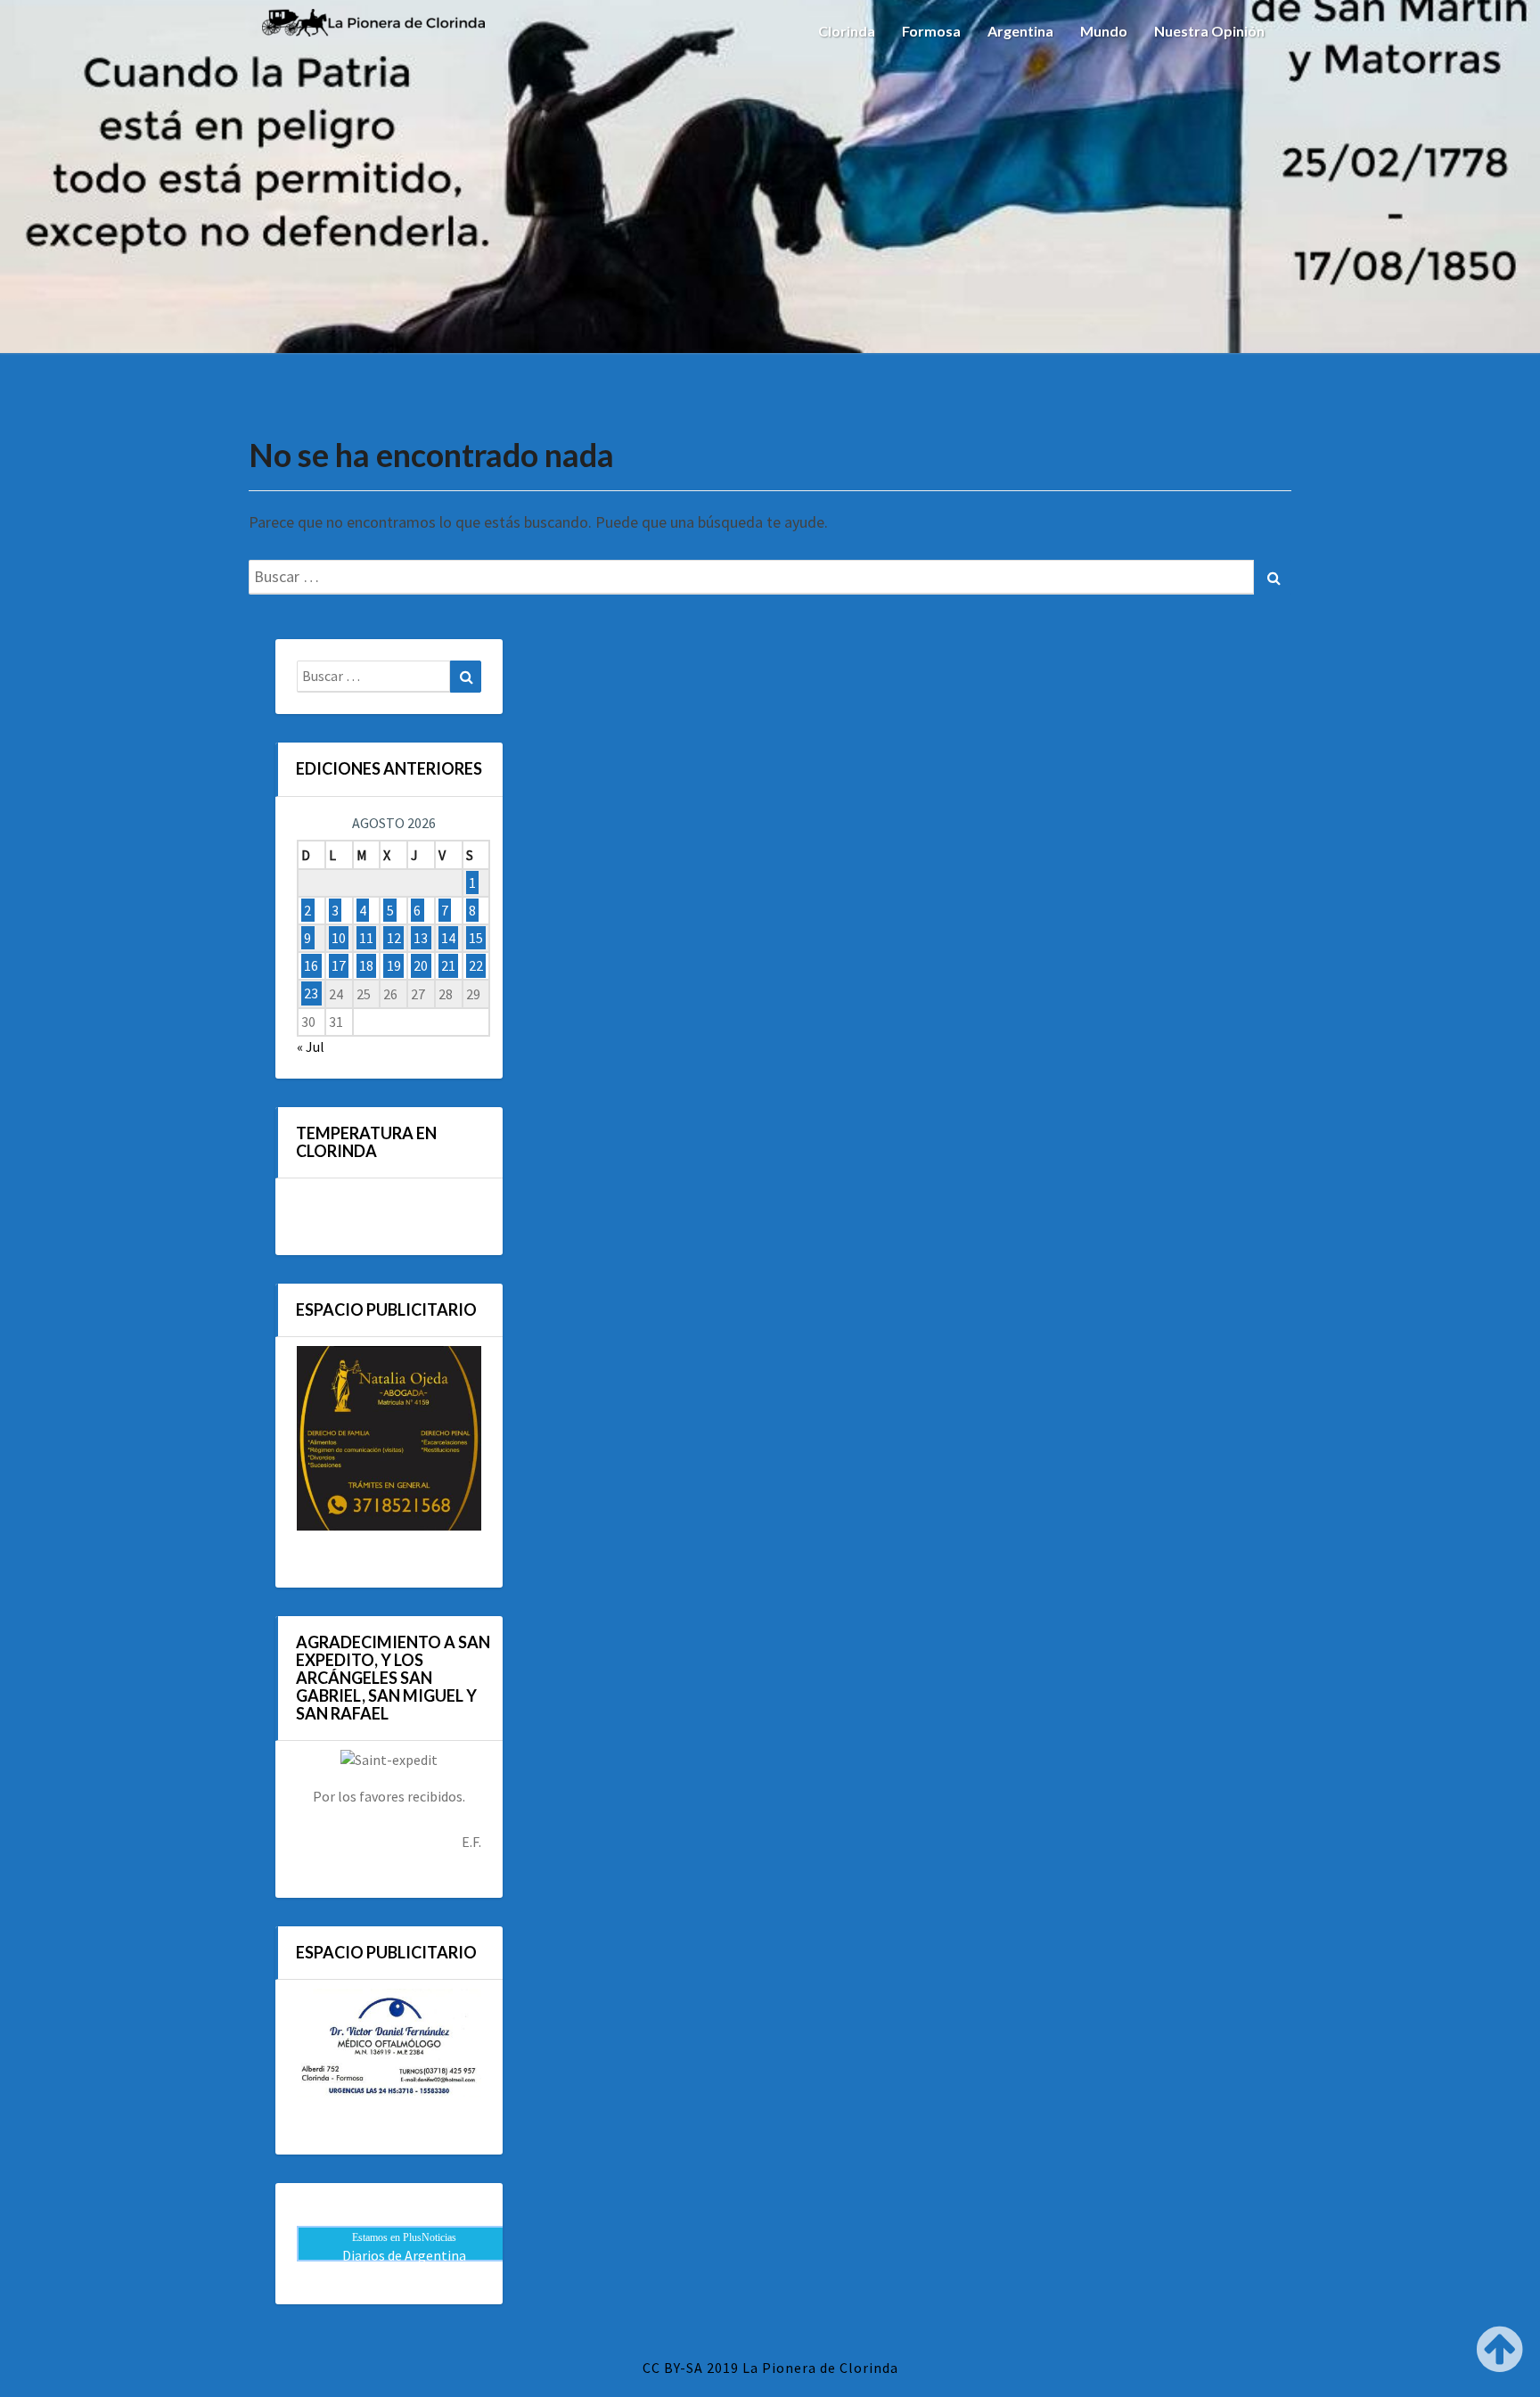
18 (366, 965)
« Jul (311, 1047)
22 (476, 965)
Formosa (931, 31)
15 (476, 938)
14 (448, 938)
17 (339, 965)
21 (448, 965)
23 (311, 994)
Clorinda (847, 31)
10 (339, 938)
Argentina (1020, 31)
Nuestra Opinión (1209, 31)
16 (311, 965)
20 (421, 965)
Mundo (1104, 31)
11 (366, 938)
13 (421, 938)
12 (394, 938)
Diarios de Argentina (404, 2255)
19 (394, 965)
